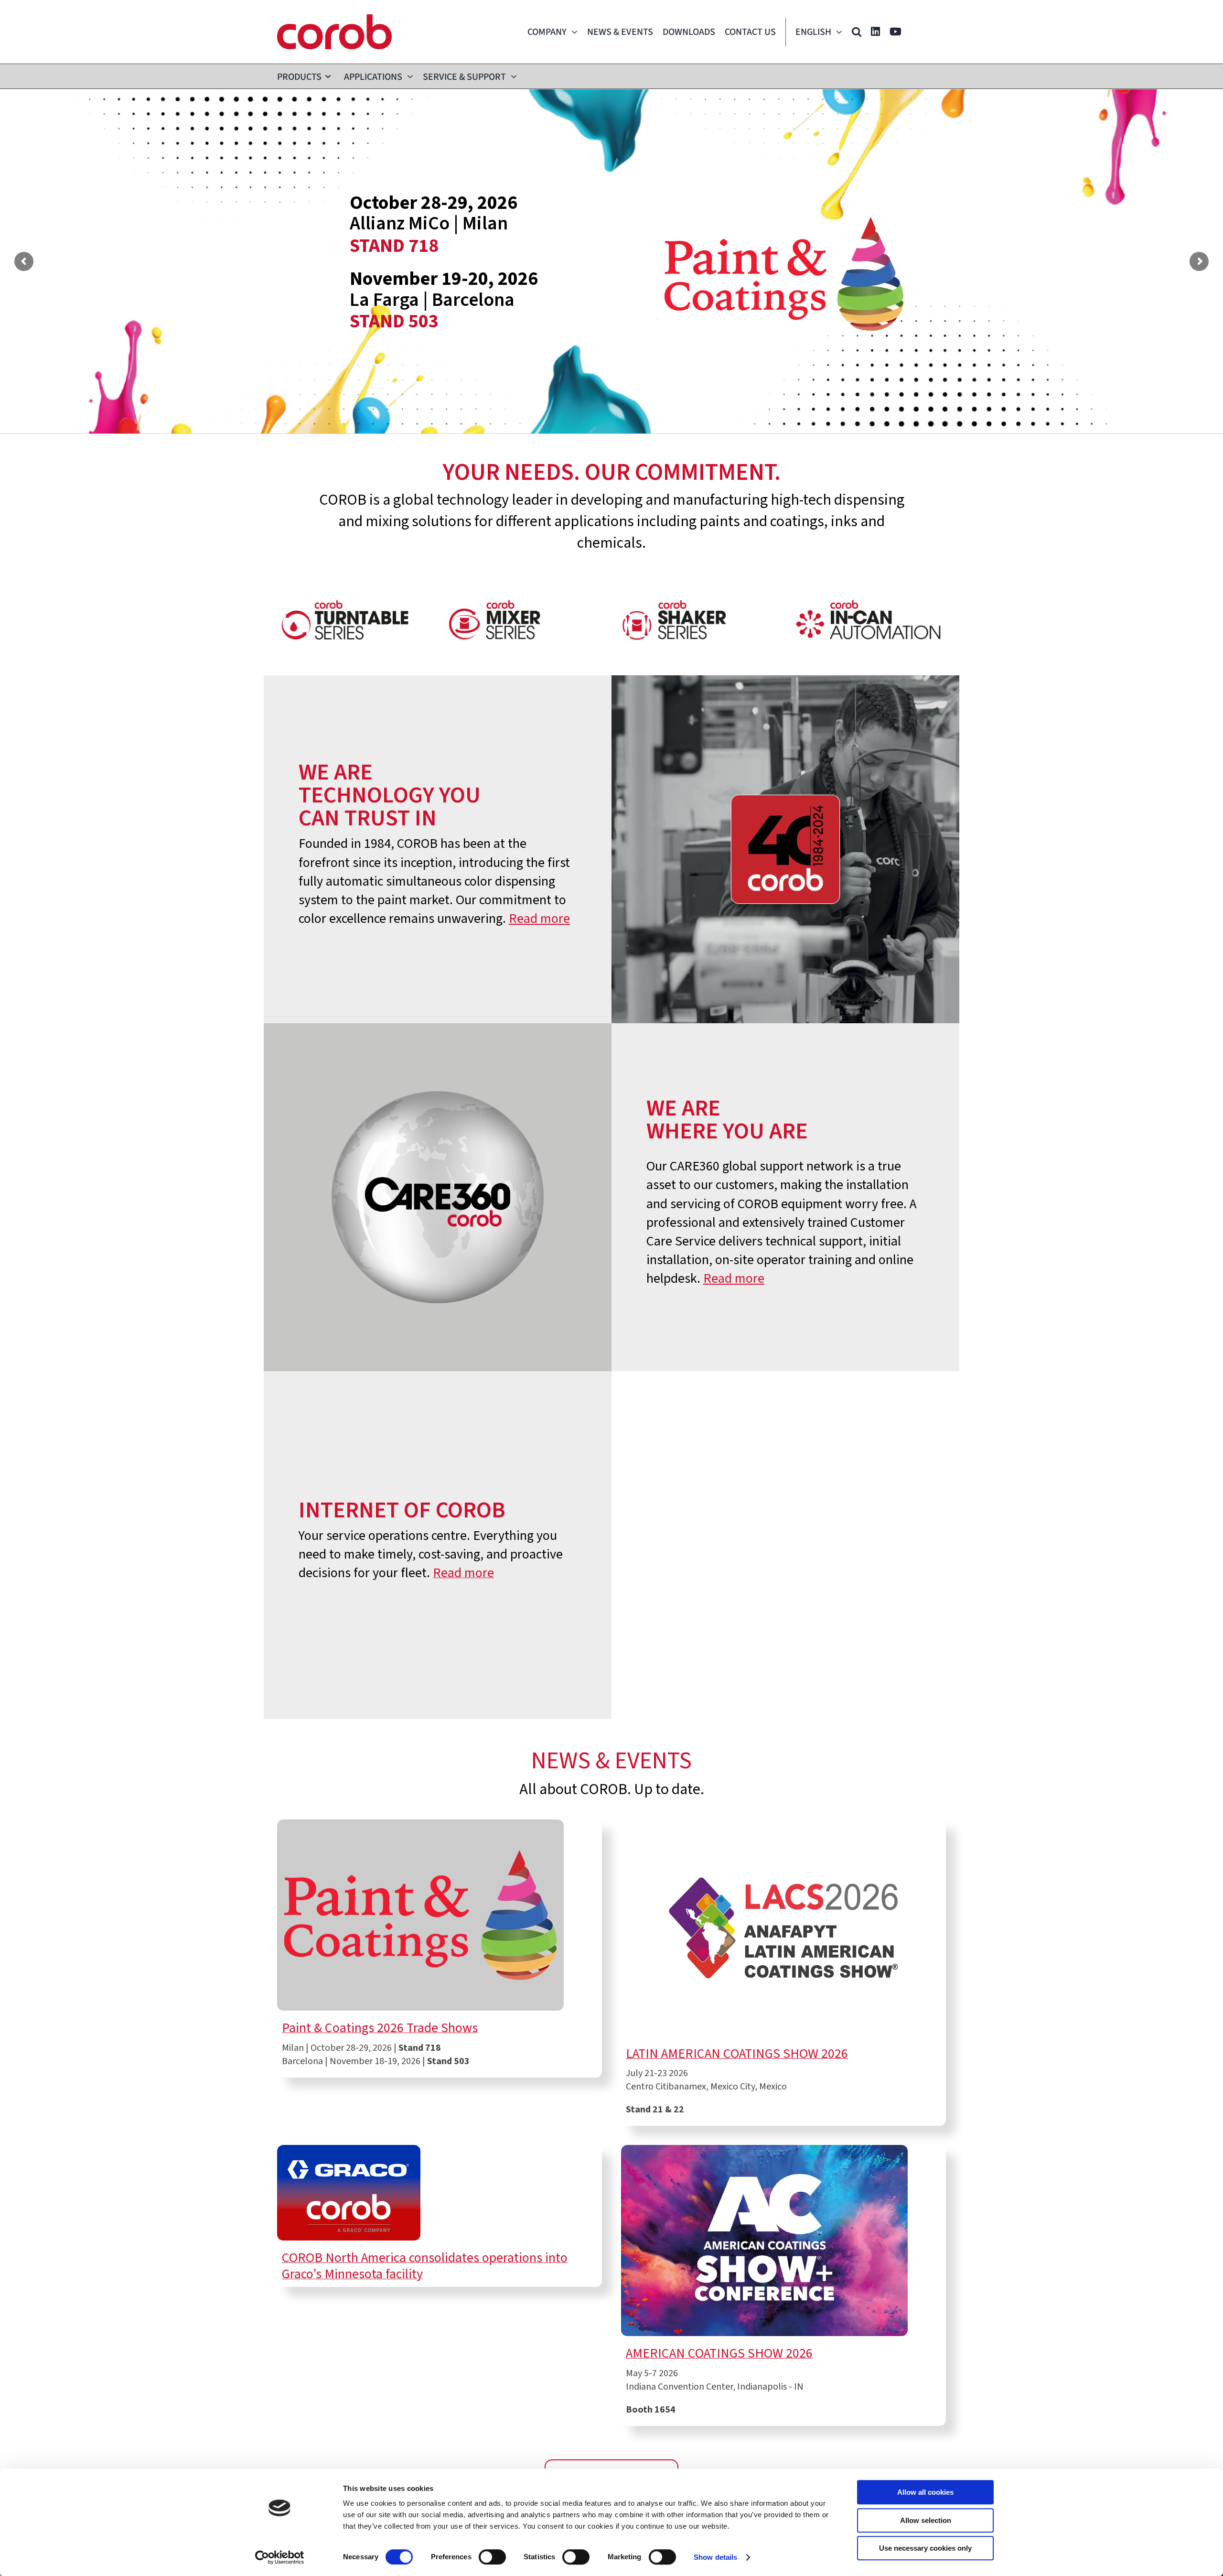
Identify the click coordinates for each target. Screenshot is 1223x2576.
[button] (857, 32)
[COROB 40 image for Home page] (785, 680)
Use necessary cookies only (925, 2548)
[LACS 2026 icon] (783, 1824)
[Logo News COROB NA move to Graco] (349, 2150)
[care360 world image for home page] (438, 1028)
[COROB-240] (334, 19)
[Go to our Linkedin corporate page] (875, 32)
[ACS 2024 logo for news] (764, 2150)
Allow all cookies (925, 2492)
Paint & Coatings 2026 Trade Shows (380, 2028)
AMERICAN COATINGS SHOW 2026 (719, 2353)
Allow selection (926, 2520)
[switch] (492, 2557)
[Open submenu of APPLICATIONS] (408, 76)
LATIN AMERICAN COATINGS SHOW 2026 (737, 2054)
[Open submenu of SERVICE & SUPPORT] (511, 76)
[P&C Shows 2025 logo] (420, 1824)
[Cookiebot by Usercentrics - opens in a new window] (280, 2557)
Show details (715, 2557)
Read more (539, 919)
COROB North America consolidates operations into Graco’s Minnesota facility (425, 2266)
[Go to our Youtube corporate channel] (896, 32)
